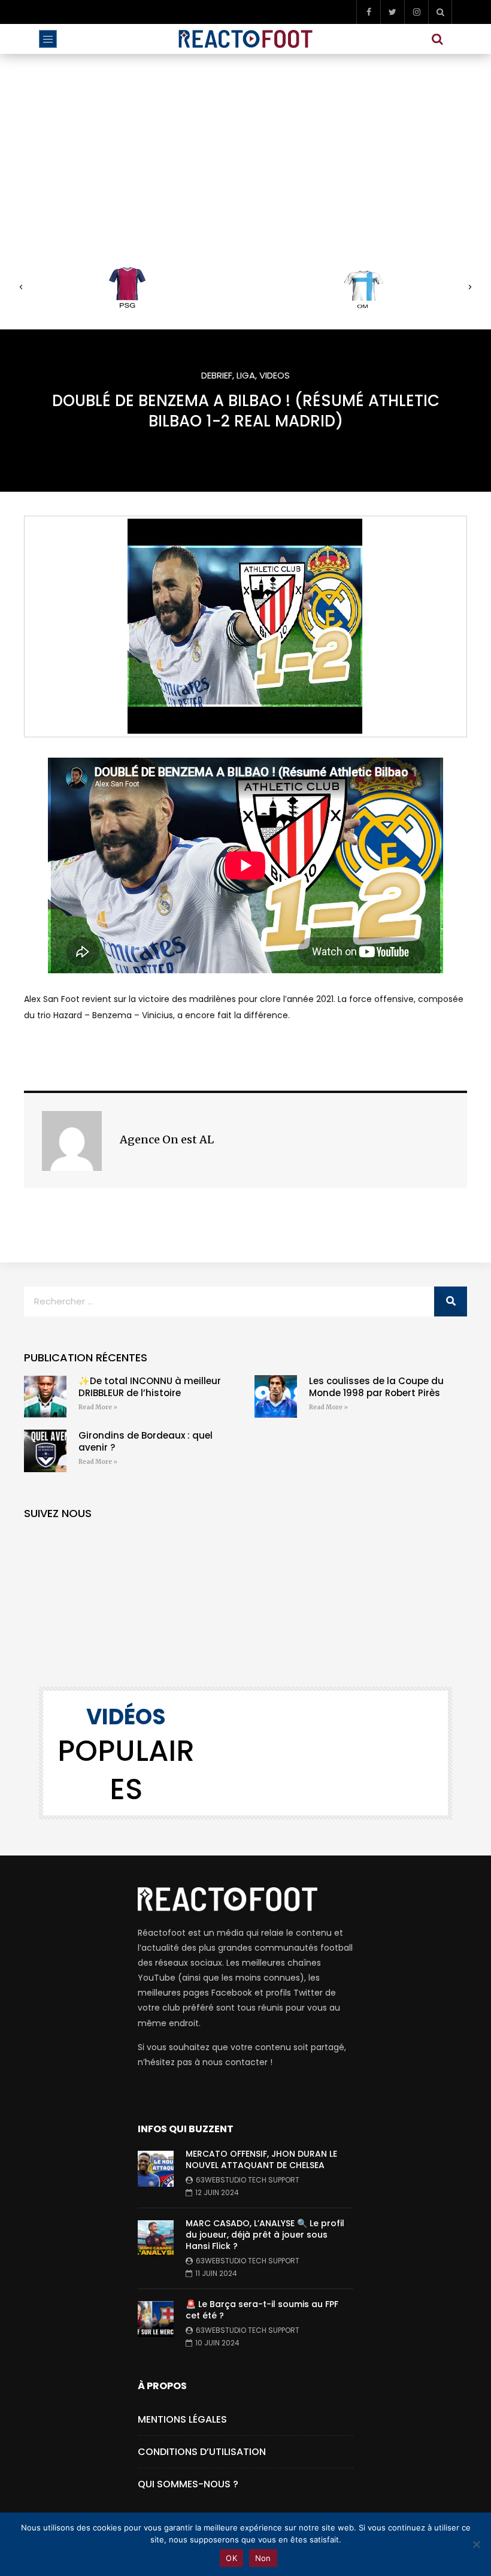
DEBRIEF (217, 375)
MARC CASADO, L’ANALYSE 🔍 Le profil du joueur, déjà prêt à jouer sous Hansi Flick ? (265, 2235)
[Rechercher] (451, 1301)
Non (263, 2558)
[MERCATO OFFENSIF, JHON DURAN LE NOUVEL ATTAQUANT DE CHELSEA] (156, 2169)
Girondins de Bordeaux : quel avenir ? (146, 1441)
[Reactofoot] (246, 39)
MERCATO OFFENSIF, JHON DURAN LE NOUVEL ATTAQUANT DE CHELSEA (261, 2159)
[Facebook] (368, 12)
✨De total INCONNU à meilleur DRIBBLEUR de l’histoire (150, 1387)
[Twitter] (392, 12)
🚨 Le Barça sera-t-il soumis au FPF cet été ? (262, 2310)
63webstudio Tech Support (248, 2180)
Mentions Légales (182, 2419)
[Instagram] (416, 12)
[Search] (440, 12)
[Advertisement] (245, 144)
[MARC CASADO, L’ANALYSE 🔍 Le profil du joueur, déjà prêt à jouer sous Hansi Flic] (156, 2238)
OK (231, 2558)
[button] (21, 287)
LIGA (246, 375)
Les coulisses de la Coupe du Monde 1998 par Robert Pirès (376, 1387)
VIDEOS (275, 375)
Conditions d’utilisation (202, 2452)
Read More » (98, 1407)
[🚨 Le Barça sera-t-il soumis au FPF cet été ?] (156, 2319)
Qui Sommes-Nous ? (188, 2484)
